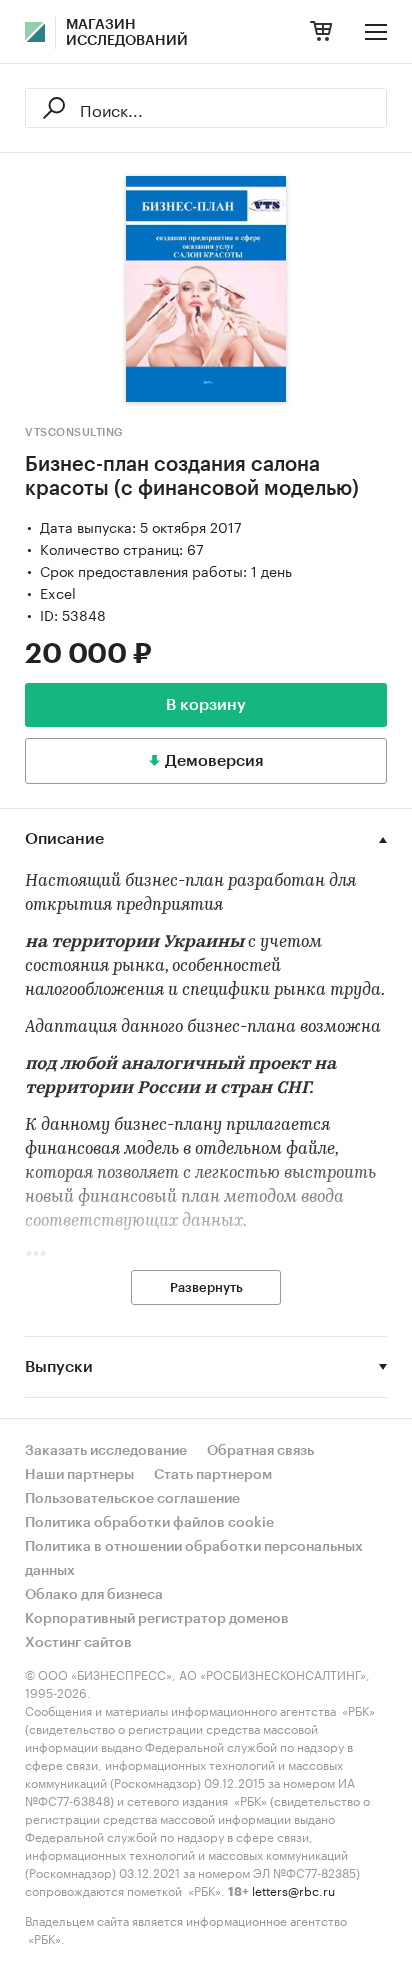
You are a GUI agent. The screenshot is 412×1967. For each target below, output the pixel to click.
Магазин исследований (127, 33)
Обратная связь (260, 1451)
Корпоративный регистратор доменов (157, 1619)
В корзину (206, 705)
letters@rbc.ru (293, 1889)
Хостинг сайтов (78, 1643)
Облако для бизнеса (94, 1595)
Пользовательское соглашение (132, 1499)
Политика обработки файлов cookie (149, 1523)
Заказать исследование (106, 1451)
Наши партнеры (79, 1475)
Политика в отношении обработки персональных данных (194, 1559)
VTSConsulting (74, 432)
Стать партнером (213, 1475)
